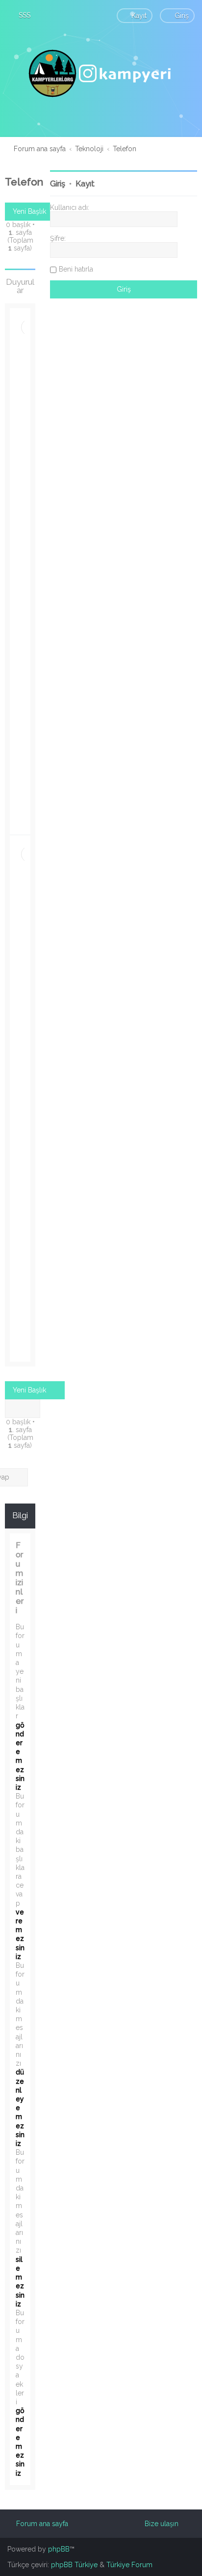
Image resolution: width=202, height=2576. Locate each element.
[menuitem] (20, 15)
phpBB (59, 2549)
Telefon (24, 182)
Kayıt (85, 184)
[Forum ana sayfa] (101, 73)
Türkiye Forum (129, 2565)
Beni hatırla (76, 269)
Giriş (58, 184)
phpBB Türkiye (74, 2565)
